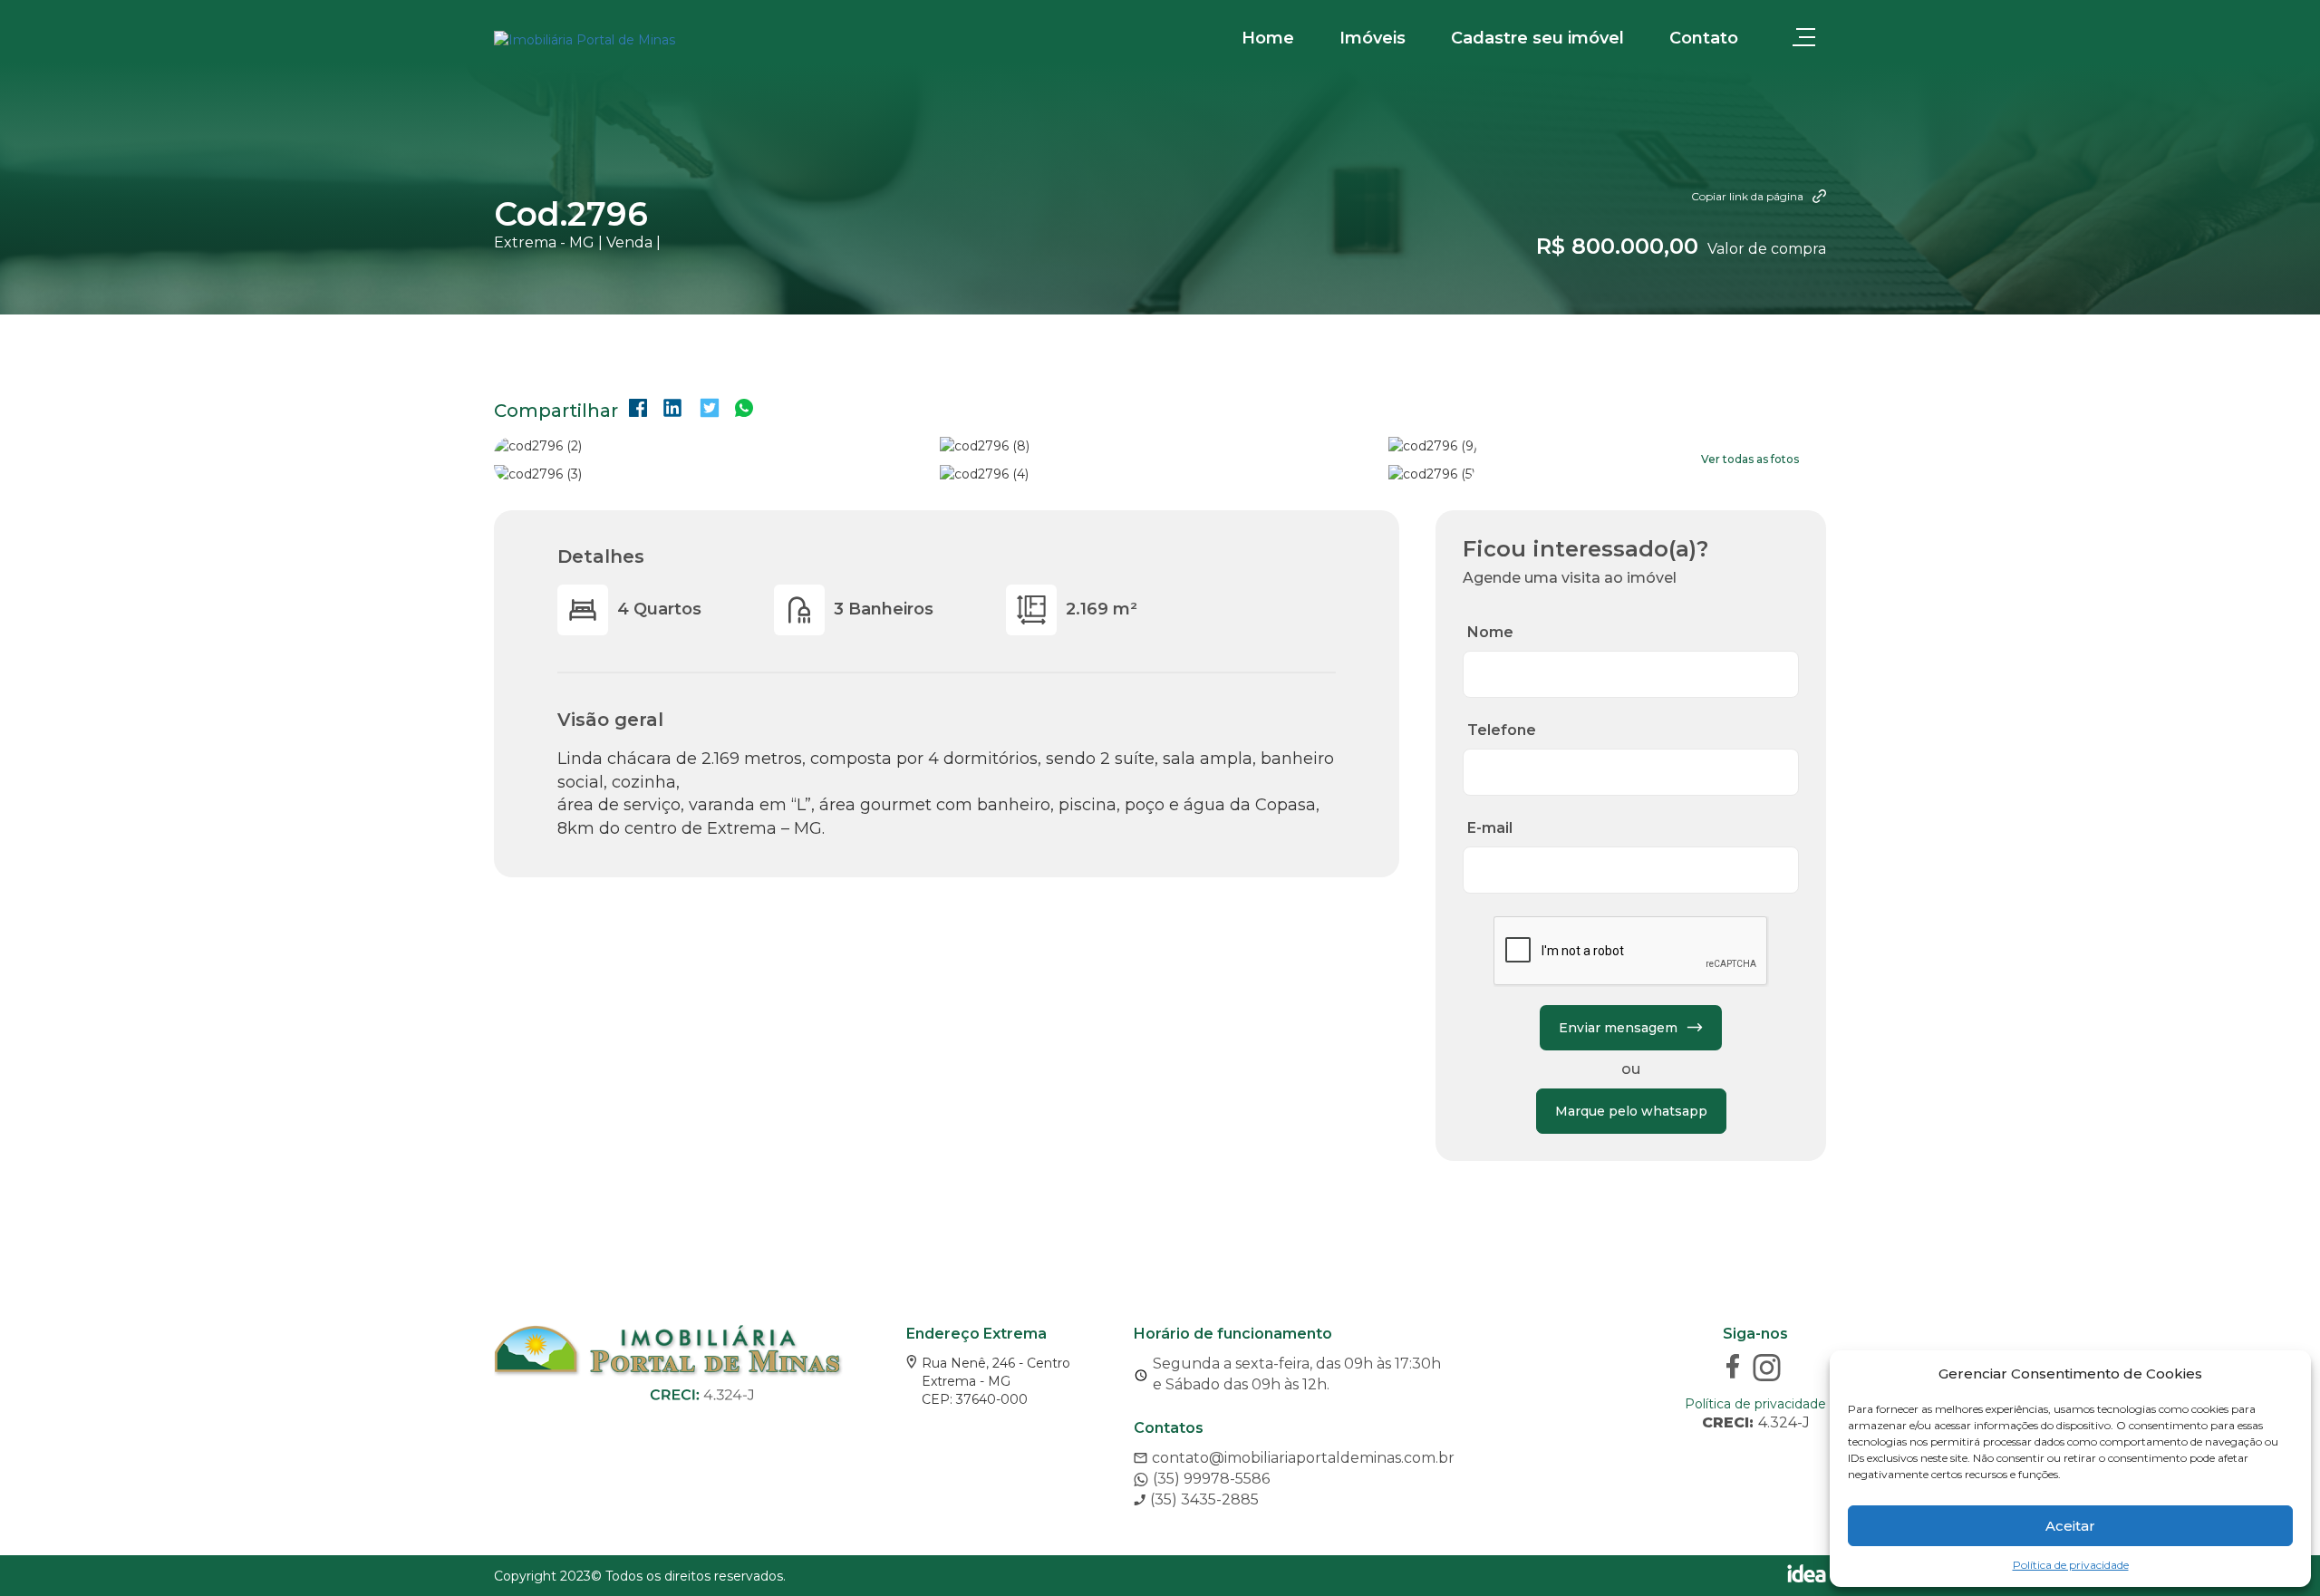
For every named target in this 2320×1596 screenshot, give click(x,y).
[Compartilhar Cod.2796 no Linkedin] (672, 410)
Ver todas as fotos (1750, 459)
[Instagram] (1769, 1370)
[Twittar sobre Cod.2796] (710, 410)
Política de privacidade (2071, 1565)
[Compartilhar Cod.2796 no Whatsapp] (744, 410)
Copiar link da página (1747, 196)
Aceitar (2070, 1526)
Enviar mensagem (1618, 1028)
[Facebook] (1735, 1370)
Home (1268, 38)
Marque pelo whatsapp (1631, 1111)
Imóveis (1373, 38)
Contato (1704, 38)
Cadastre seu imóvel (1537, 38)
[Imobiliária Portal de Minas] (585, 39)
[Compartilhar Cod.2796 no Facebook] (638, 410)
